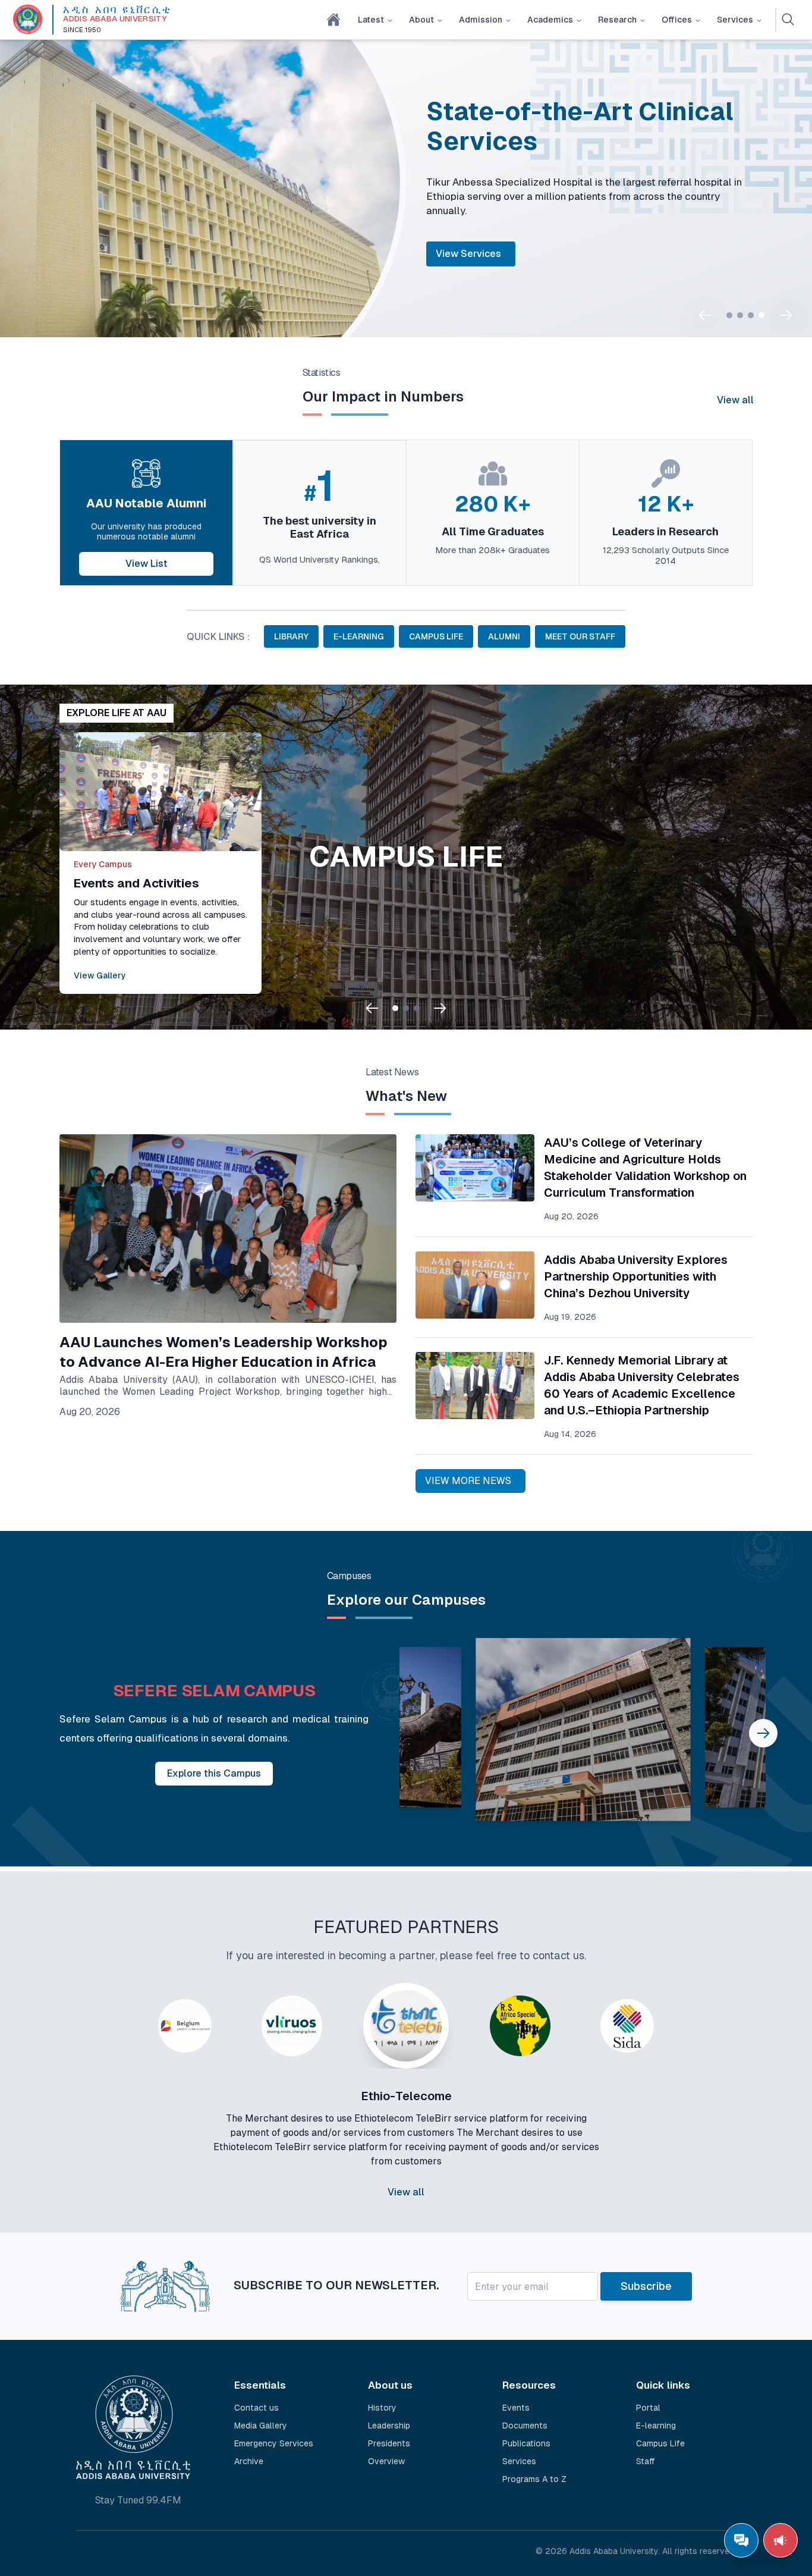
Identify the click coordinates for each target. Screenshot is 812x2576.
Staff (646, 2461)
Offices (677, 20)
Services (735, 20)
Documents (525, 2426)
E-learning (656, 2426)
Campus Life (660, 2443)
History (382, 2408)
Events (516, 2408)
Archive (249, 2461)
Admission (481, 20)
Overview (386, 2461)
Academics (550, 20)
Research (617, 20)
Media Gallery (261, 2426)
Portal (552, 267)
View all (735, 400)
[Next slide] (786, 315)
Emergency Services (274, 2443)
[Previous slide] (705, 315)
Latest (371, 20)
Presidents (389, 2443)
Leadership (389, 2426)
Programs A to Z (534, 2479)
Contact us (256, 2408)
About (421, 20)
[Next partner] (696, 2120)
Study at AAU (627, 267)
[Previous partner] (116, 2120)
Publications (526, 2443)
